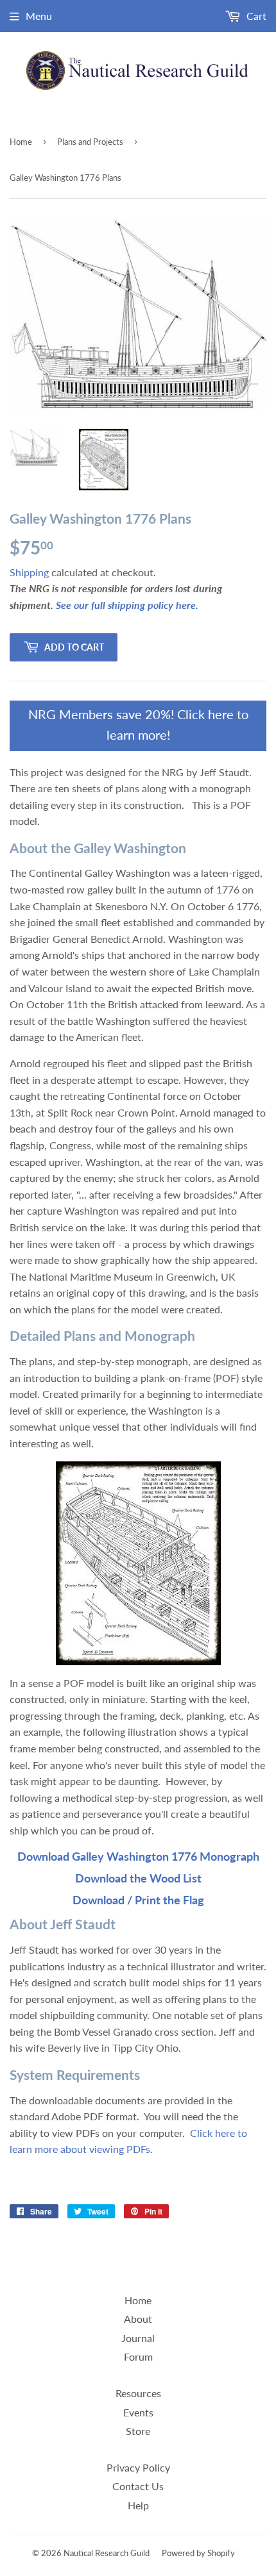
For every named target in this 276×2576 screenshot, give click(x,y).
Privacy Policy (138, 2467)
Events (138, 2412)
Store (138, 2431)
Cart (255, 16)
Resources (138, 2393)
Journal (138, 2338)
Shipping (29, 572)
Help (138, 2505)
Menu (39, 16)
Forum (138, 2356)
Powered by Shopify (198, 2553)
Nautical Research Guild (107, 2553)
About (138, 2319)
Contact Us (138, 2486)
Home (21, 142)
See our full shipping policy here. (127, 605)
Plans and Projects (90, 142)
